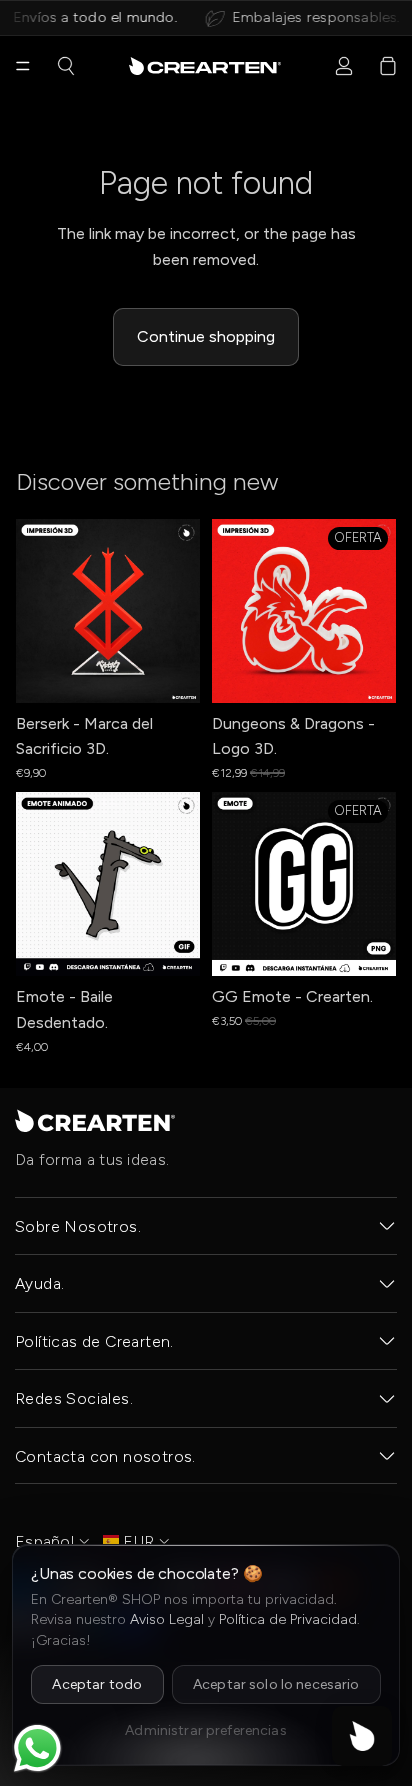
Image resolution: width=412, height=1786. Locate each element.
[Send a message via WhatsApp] (37, 1748)
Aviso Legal (167, 1619)
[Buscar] (66, 66)
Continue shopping (206, 336)
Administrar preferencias (205, 1730)
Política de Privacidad (288, 1619)
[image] (95, 1120)
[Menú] (23, 66)
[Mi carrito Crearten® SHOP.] (388, 66)
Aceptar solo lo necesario (276, 1684)
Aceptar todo (97, 1684)
